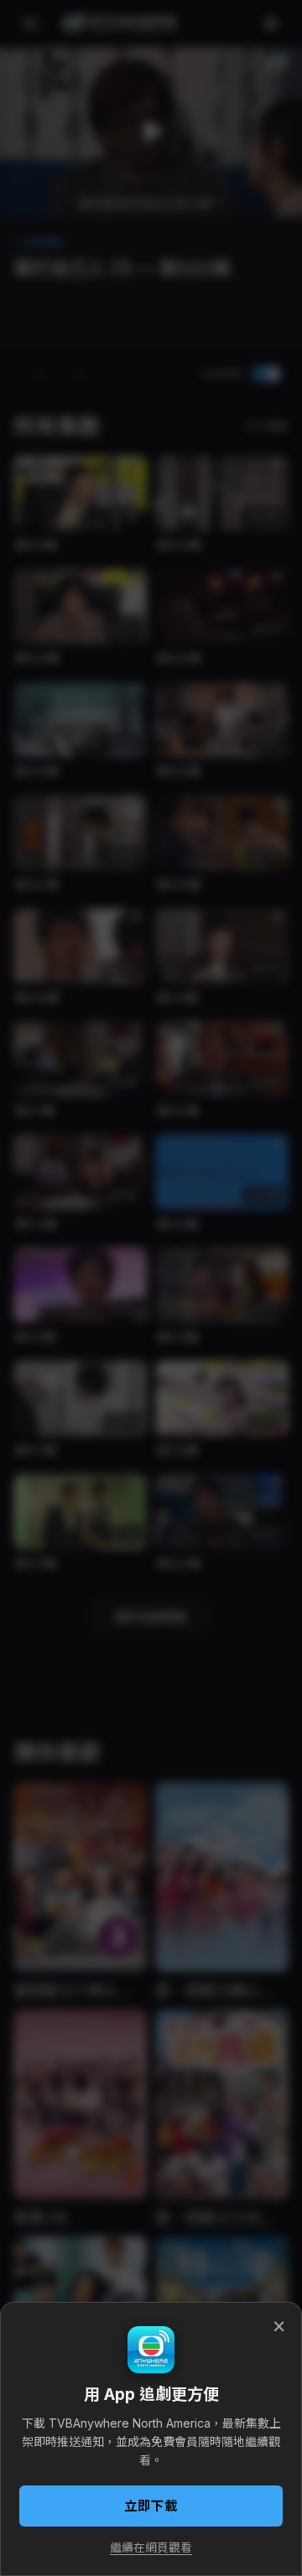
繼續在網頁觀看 (151, 2547)
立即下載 (151, 2506)
